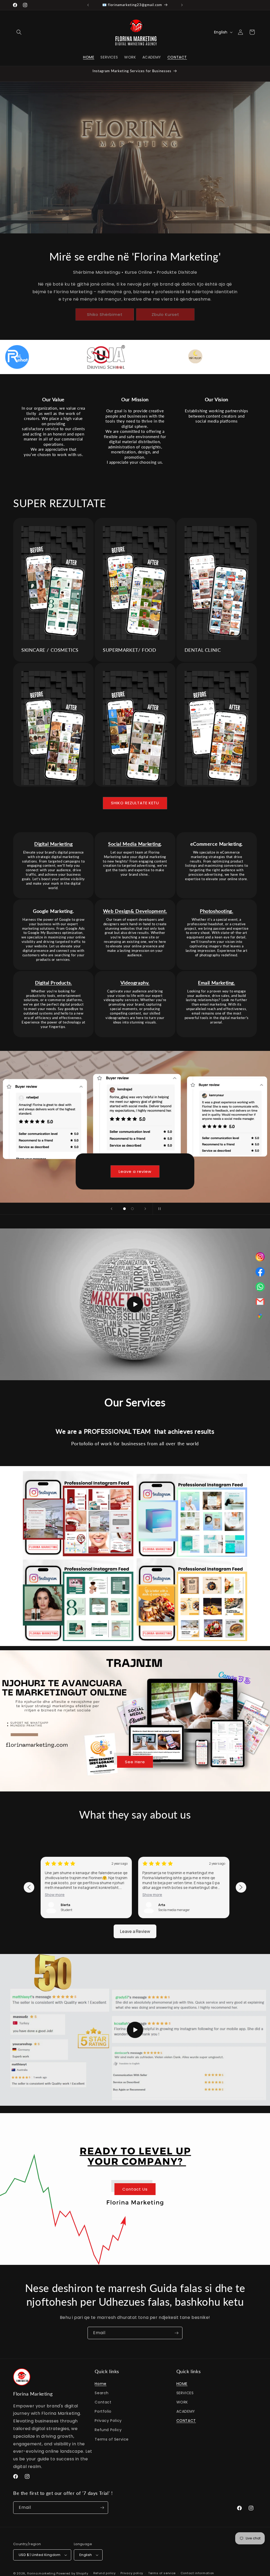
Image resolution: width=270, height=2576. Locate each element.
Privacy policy (132, 2573)
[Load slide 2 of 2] (132, 1209)
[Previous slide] (112, 1209)
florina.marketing (41, 2573)
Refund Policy (108, 2430)
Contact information (197, 2573)
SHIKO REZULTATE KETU (135, 803)
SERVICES (185, 2393)
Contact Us (135, 2189)
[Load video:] (135, 1304)
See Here (135, 1762)
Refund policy (105, 2573)
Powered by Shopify (72, 2573)
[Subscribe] (176, 2333)
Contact (103, 2402)
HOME (182, 2384)
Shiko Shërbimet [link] (105, 314)
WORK (182, 2402)
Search (102, 2393)
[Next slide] (145, 1209)
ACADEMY (186, 2411)
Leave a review (135, 1171)
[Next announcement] (182, 5)
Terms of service (162, 2573)
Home (100, 2384)
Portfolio (103, 2411)
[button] (19, 32)
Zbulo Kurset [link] (165, 314)
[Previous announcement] (88, 5)
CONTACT (186, 2421)
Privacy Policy (108, 2421)
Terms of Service (112, 2439)
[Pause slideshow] (158, 1209)
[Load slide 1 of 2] (124, 1209)
